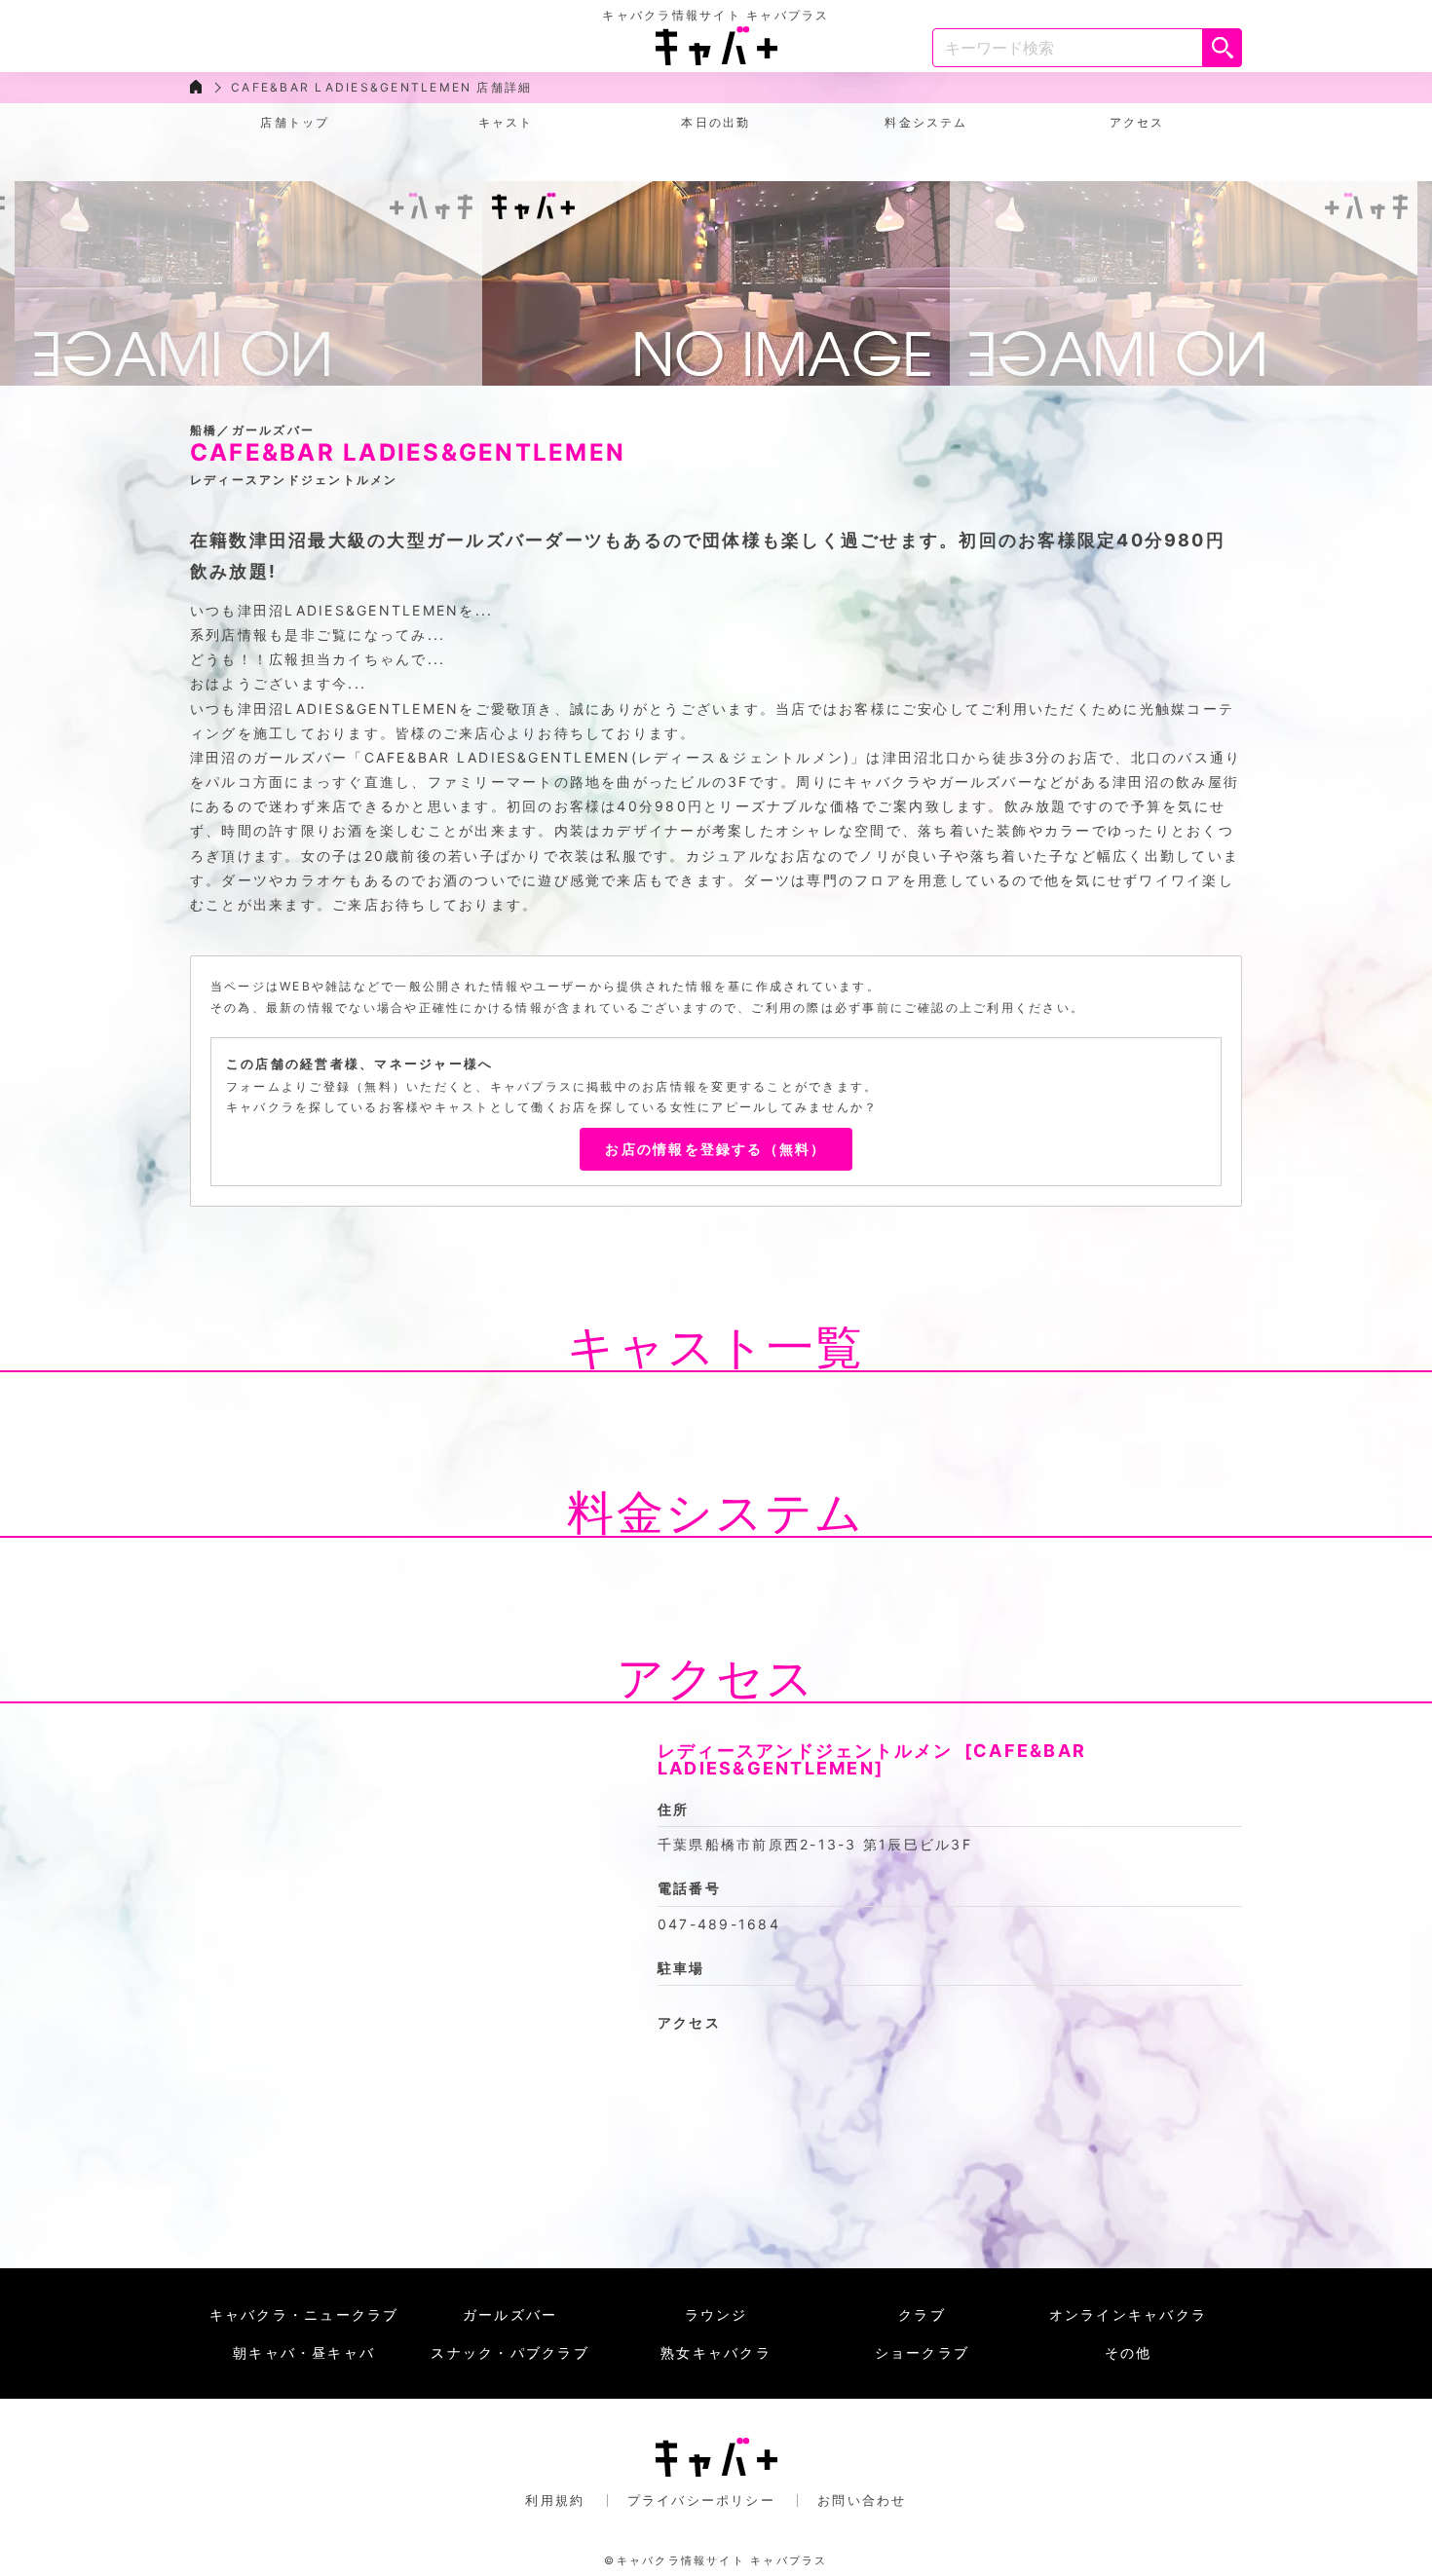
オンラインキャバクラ (1128, 2315)
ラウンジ (716, 2315)
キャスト (506, 122)
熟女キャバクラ (716, 2352)
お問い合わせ (862, 2500)
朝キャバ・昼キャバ (304, 2352)
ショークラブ (922, 2352)
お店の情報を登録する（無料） (716, 1149)
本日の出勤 (716, 122)
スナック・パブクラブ (509, 2352)
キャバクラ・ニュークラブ (304, 2315)
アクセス (1137, 122)
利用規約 (555, 2500)
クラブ (922, 2315)
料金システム (926, 122)
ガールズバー (510, 2315)
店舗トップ (295, 122)
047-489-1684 (719, 1924)
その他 (1129, 2352)
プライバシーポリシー (701, 2500)
